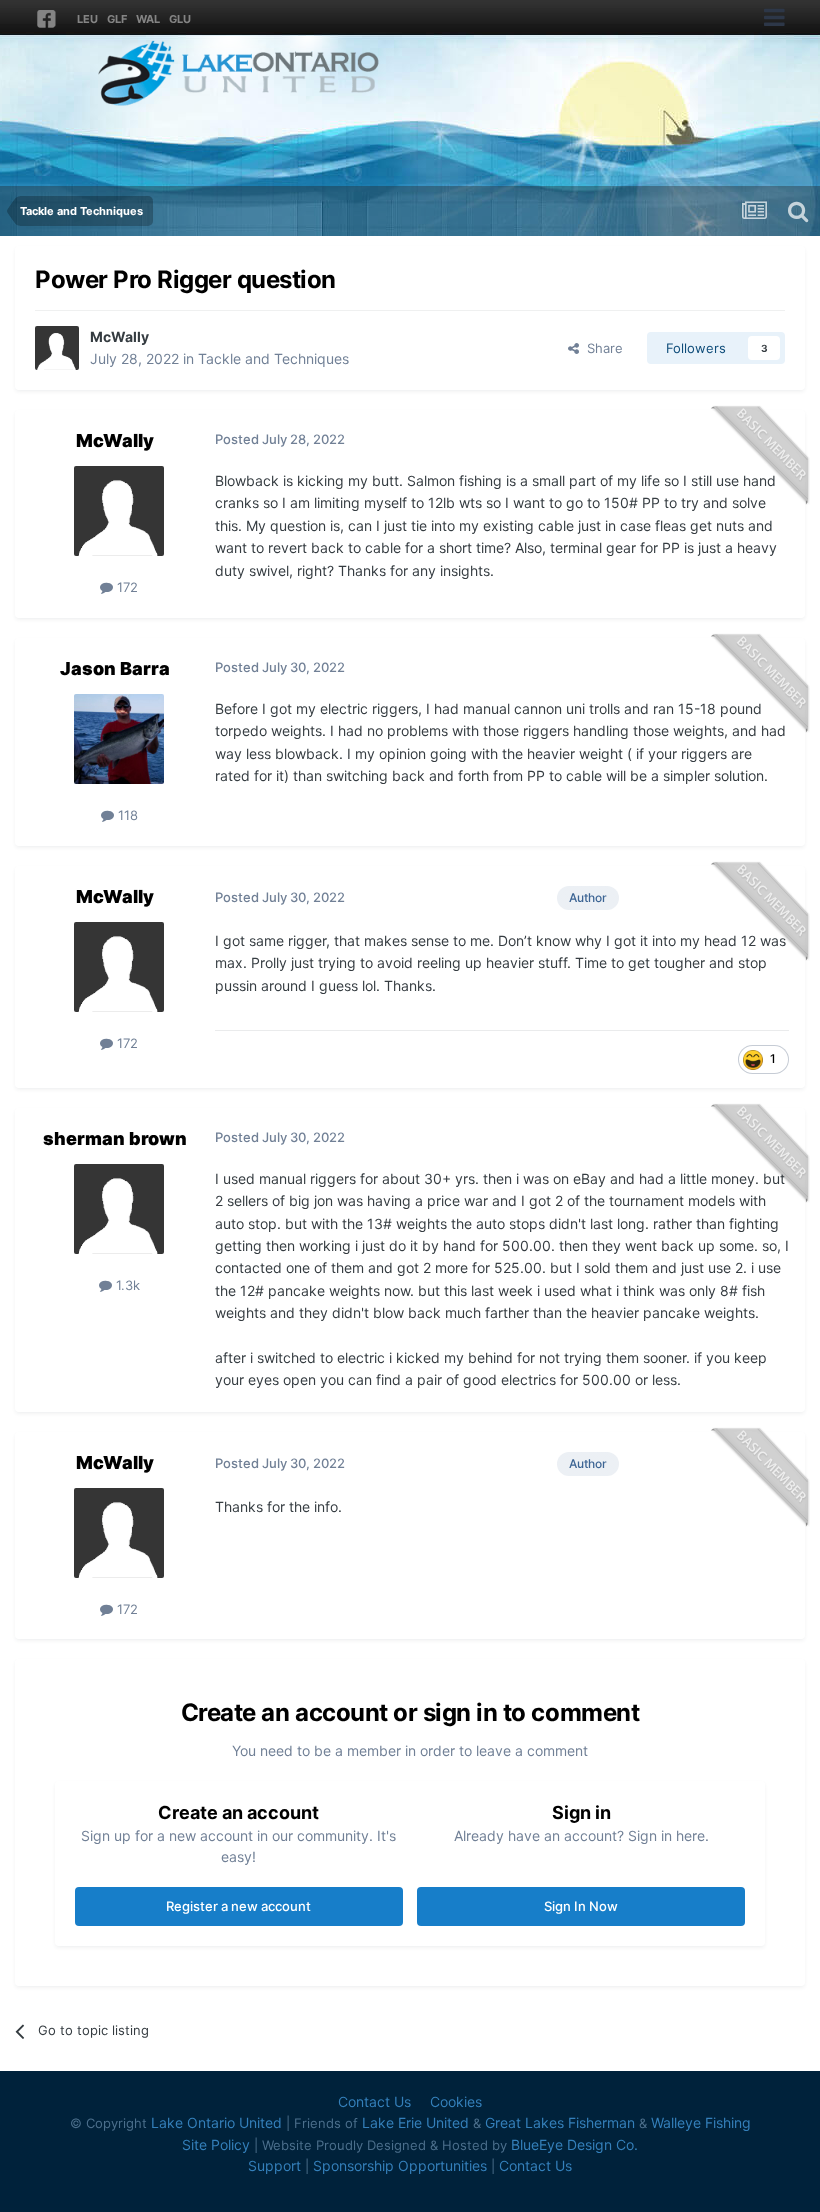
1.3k (126, 1285)
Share (601, 348)
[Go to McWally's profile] (57, 348)
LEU (87, 19)
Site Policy (216, 2144)
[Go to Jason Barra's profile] (119, 739)
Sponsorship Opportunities (400, 2165)
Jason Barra (115, 668)
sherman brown (115, 1138)
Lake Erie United (415, 2122)
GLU (180, 19)
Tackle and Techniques (273, 358)
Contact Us (374, 2101)
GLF (117, 19)
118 (126, 815)
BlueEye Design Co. (574, 2144)
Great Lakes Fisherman (560, 2122)
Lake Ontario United (216, 2122)
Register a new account (238, 1906)
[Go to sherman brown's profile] (119, 1209)
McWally (119, 336)
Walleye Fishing (701, 2122)
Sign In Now (581, 1906)
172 (125, 587)
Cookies (456, 2101)
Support (274, 2165)
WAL (148, 19)
